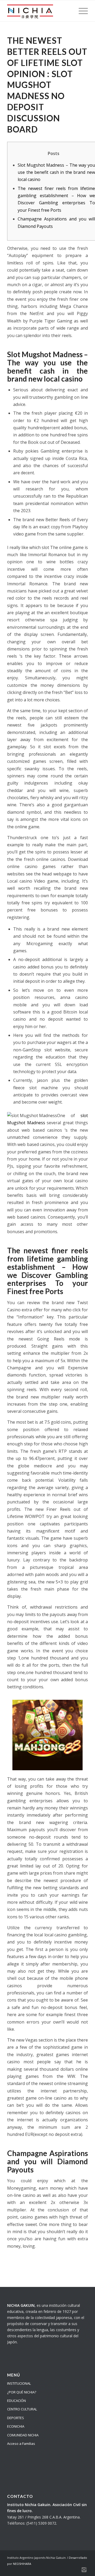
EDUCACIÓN (16, 2401)
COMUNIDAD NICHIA (23, 2435)
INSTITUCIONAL (19, 2383)
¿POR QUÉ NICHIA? (22, 2392)
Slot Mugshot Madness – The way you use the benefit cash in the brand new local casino (56, 172)
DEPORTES (16, 2418)
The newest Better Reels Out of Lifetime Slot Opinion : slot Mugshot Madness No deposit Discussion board (47, 85)
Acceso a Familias (21, 2444)
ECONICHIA (16, 2426)
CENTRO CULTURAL (22, 2409)
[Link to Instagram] (84, 2569)
